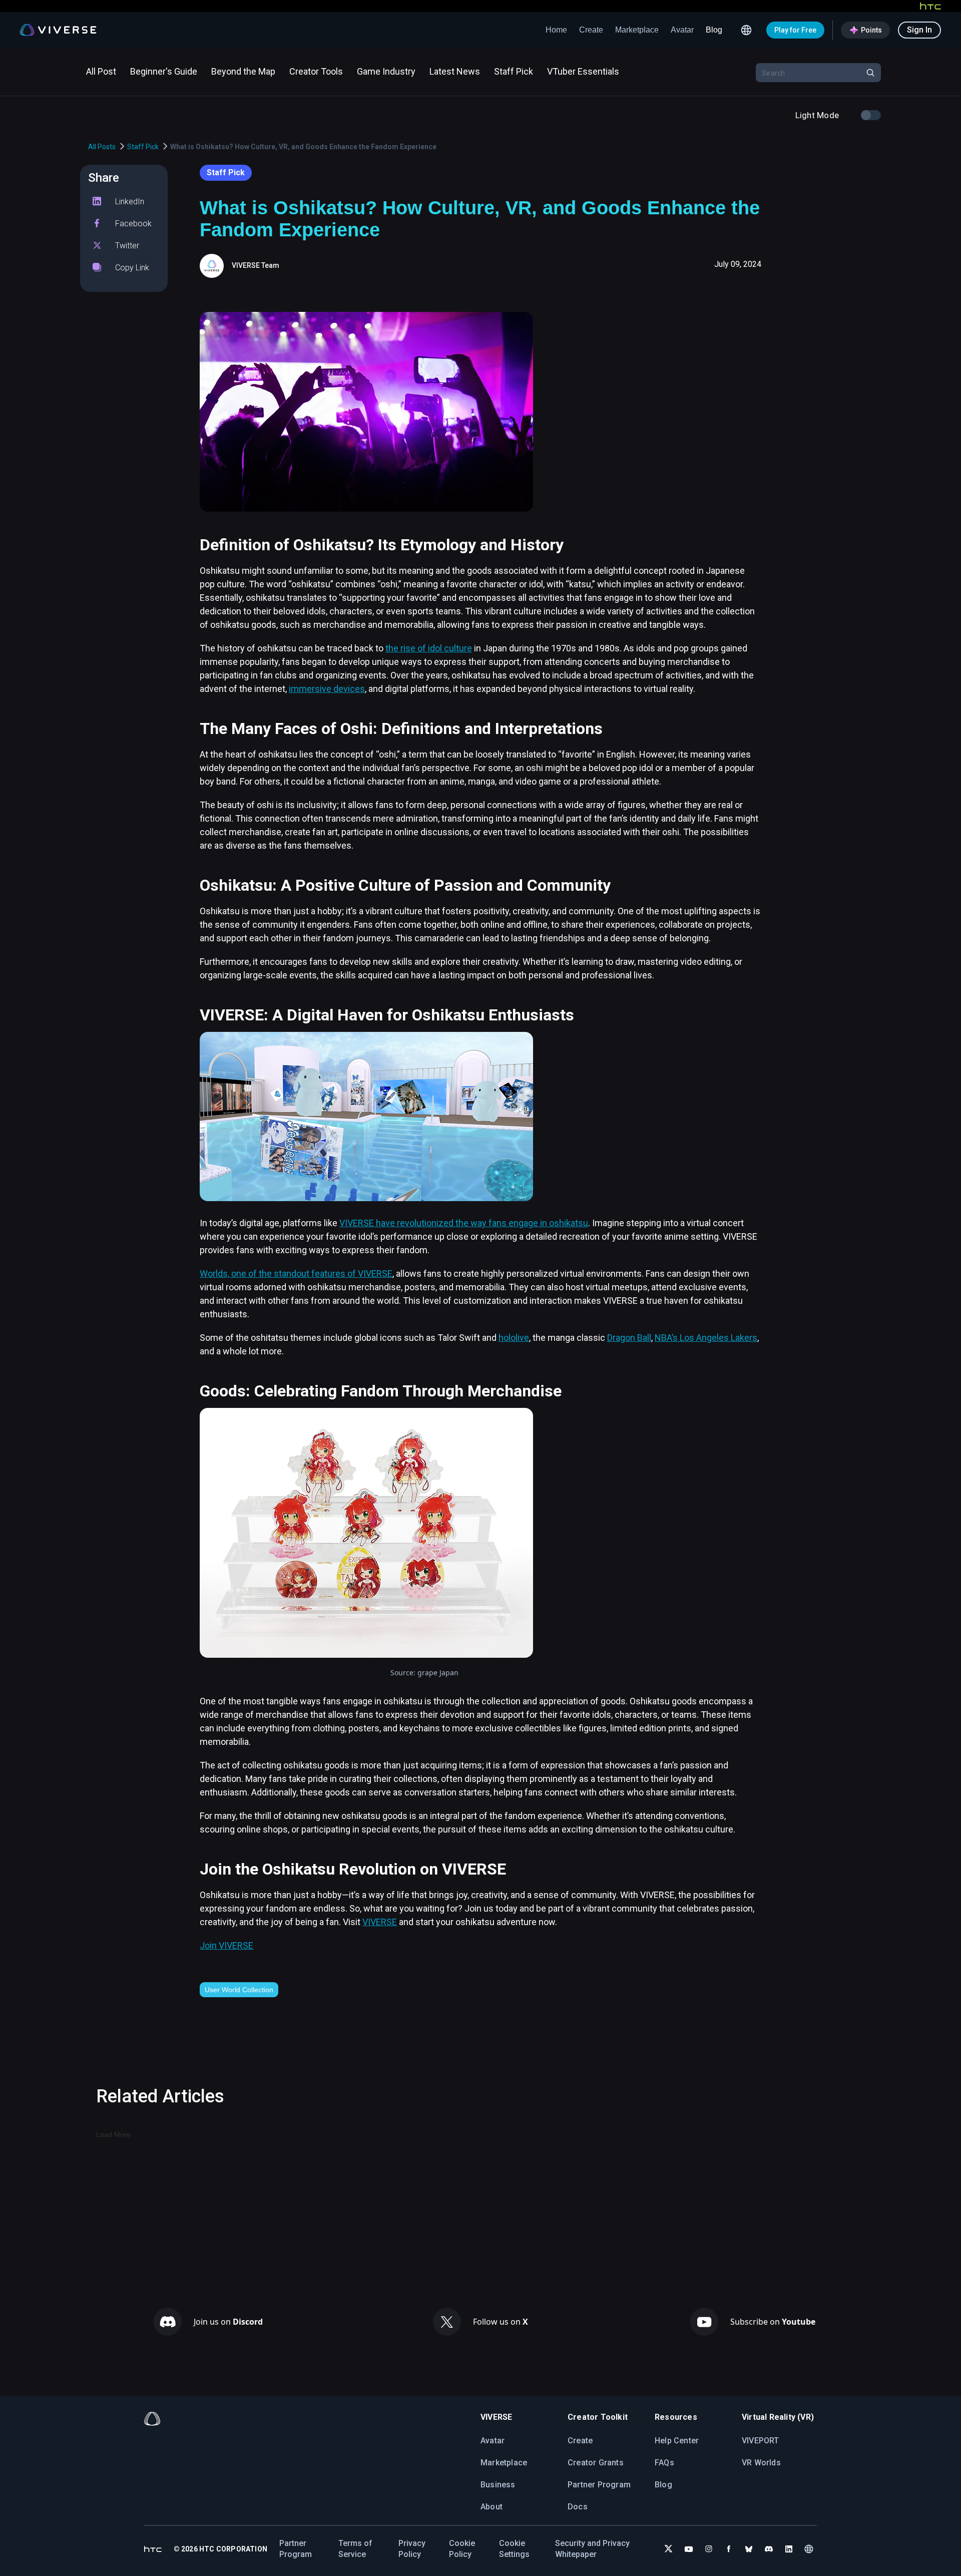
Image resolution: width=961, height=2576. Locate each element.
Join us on (228, 2322)
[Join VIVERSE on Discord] (769, 2549)
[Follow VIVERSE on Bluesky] (749, 2549)
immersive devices (327, 689)
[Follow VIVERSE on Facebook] (729, 2549)
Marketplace (637, 30)
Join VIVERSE (226, 1945)
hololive (514, 1338)
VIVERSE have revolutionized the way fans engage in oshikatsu (464, 1223)
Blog (714, 30)
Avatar (682, 30)
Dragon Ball (629, 1338)
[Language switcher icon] (746, 30)
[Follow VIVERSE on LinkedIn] (789, 2549)
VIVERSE (380, 1922)
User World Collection (239, 1990)
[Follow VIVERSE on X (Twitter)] (669, 2549)
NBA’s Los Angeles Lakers (706, 1338)
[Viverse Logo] (58, 30)
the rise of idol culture (429, 648)
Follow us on (501, 2322)
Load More (113, 2134)
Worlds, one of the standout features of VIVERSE (296, 1273)
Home (556, 30)
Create (591, 30)
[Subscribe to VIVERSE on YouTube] (689, 2549)
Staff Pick (143, 147)
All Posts (102, 147)
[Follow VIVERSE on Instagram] (709, 2549)
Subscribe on (773, 2322)
